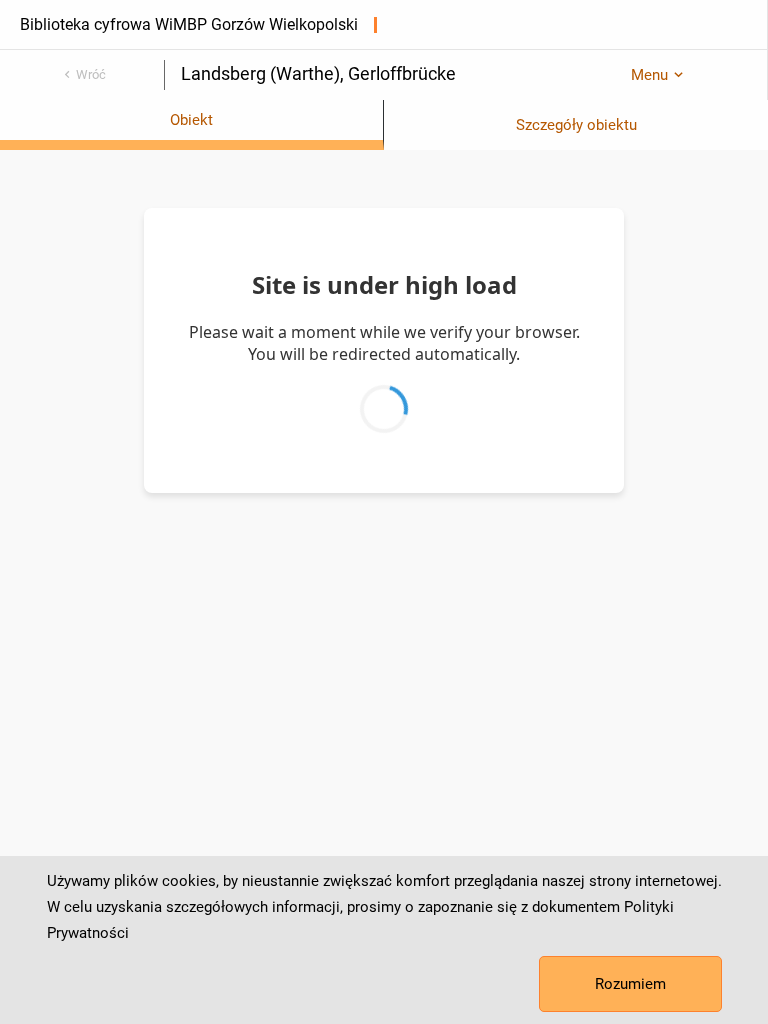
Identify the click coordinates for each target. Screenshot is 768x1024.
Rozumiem (630, 984)
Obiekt (191, 120)
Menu (649, 75)
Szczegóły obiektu (576, 125)
